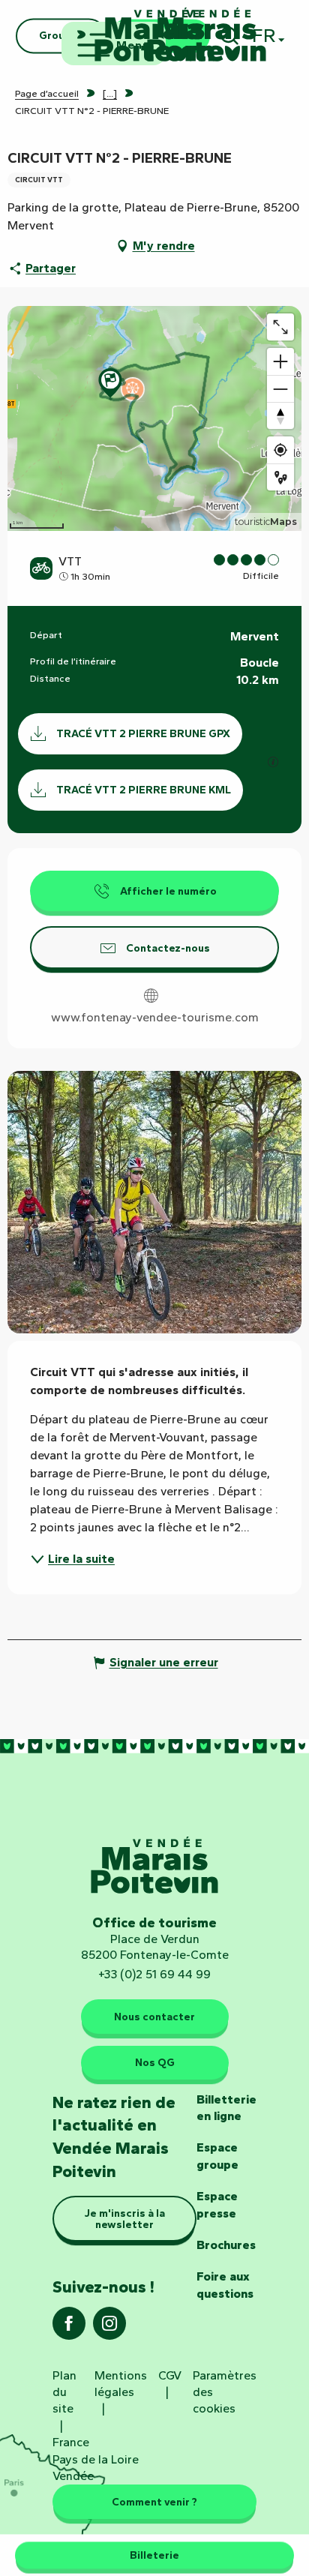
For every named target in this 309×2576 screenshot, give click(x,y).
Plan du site (64, 2392)
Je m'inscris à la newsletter (125, 2218)
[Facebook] (69, 2328)
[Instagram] (109, 2328)
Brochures (226, 2245)
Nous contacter (154, 2017)
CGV (170, 2375)
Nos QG (155, 2062)
